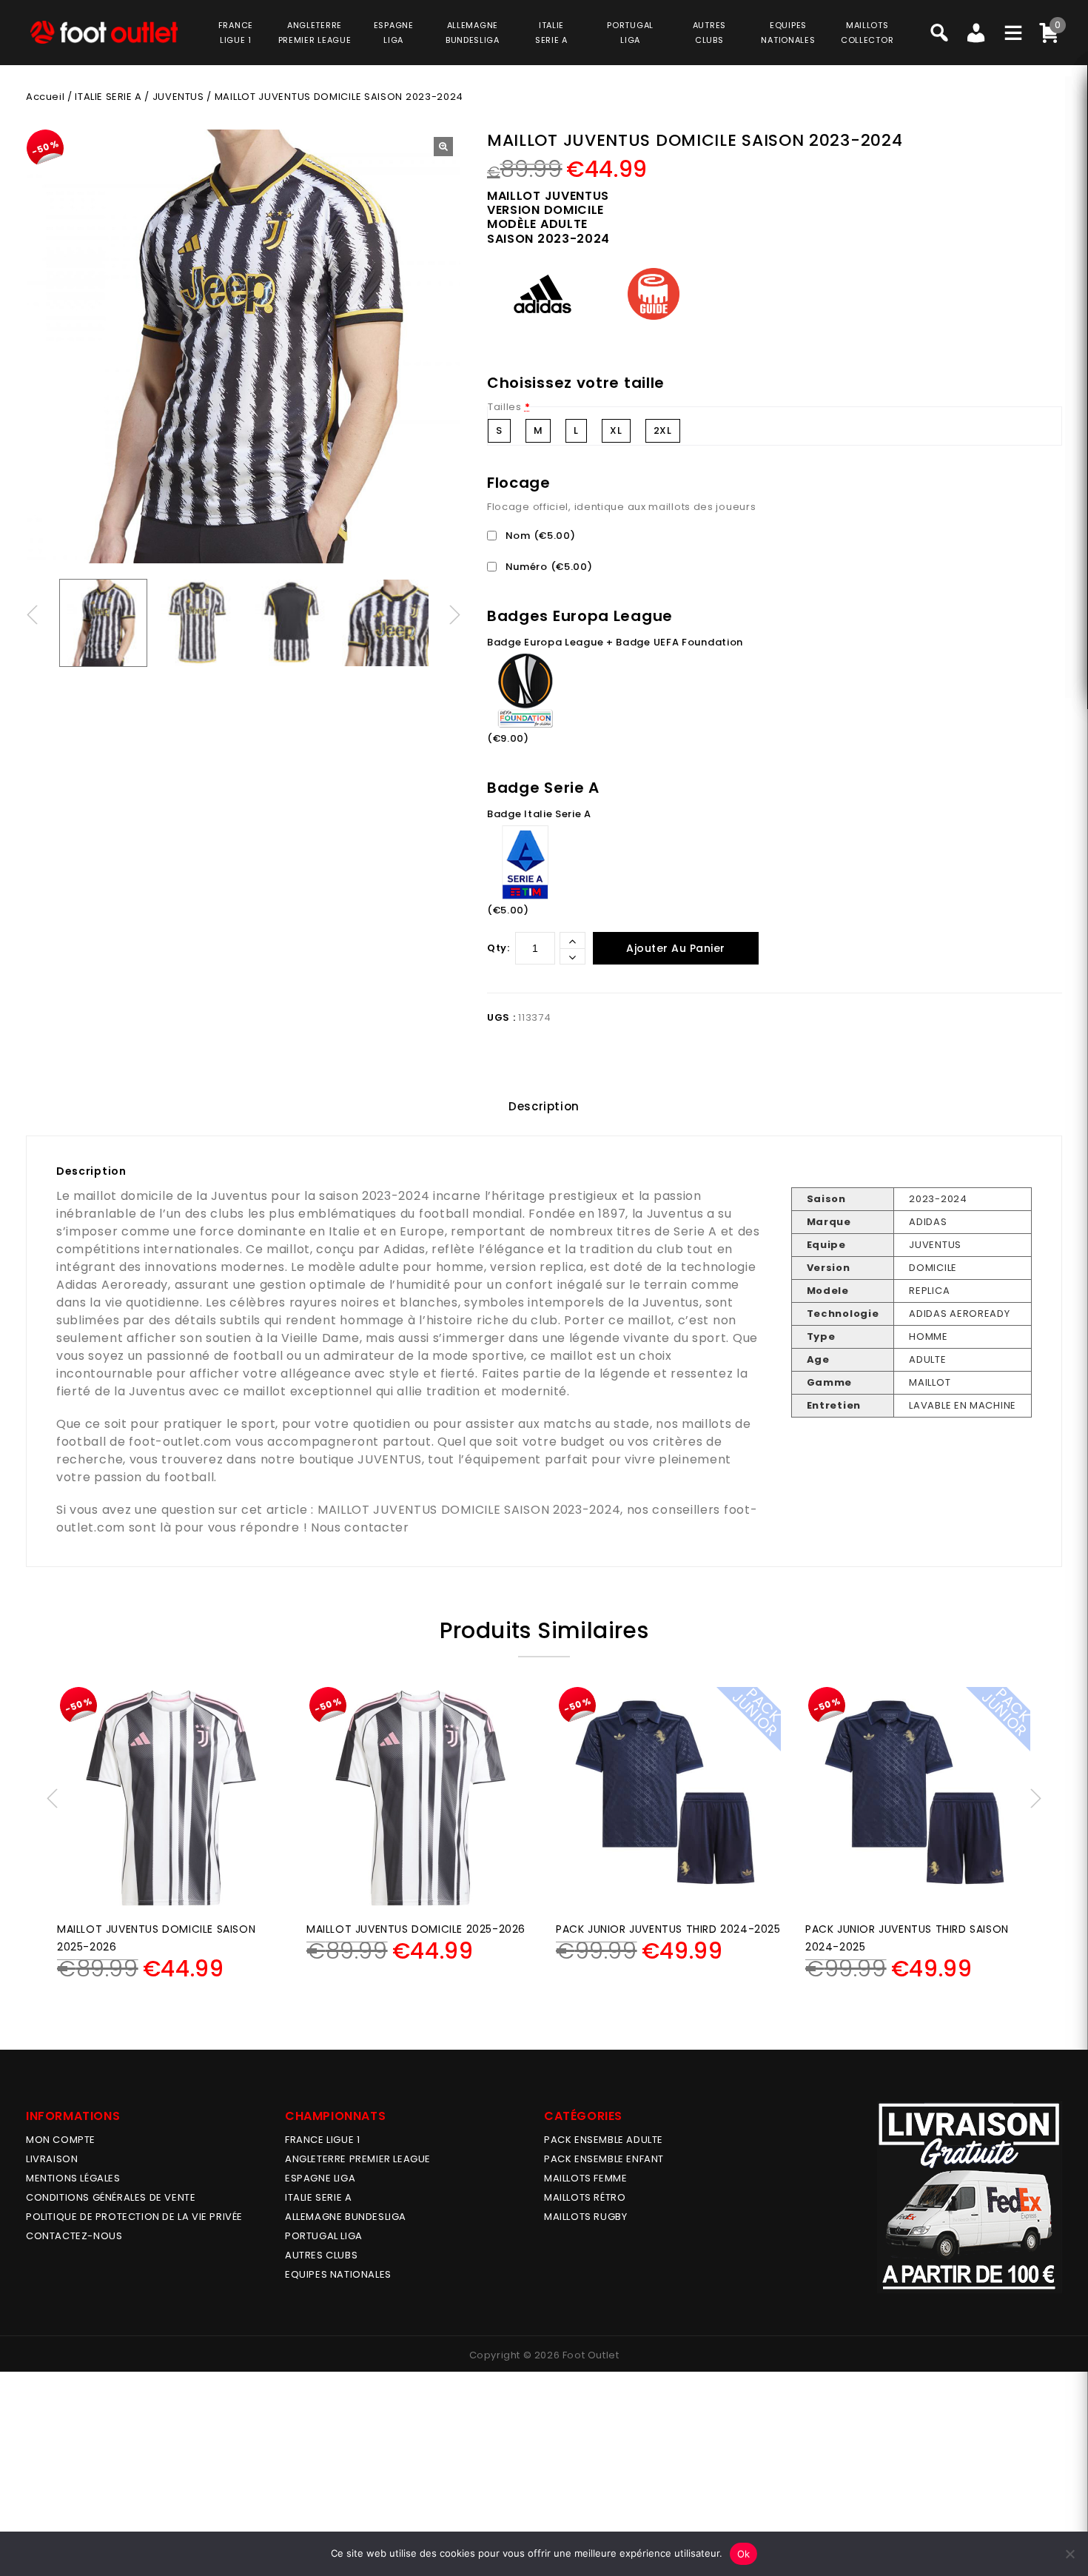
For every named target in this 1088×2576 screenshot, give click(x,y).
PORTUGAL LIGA (324, 2236)
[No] (1069, 2554)
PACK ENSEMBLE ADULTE (604, 2140)
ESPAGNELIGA (394, 33)
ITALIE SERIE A (108, 97)
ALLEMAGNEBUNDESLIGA (473, 33)
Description (544, 1106)
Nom (539, 536)
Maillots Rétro (585, 2197)
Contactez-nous (74, 2236)
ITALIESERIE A (551, 33)
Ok (744, 2554)
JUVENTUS (178, 97)
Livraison (52, 2159)
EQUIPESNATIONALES (788, 33)
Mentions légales (73, 2178)
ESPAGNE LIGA (320, 2178)
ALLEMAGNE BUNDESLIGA (346, 2217)
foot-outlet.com (180, 1442)
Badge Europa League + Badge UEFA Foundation (615, 642)
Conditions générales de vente (111, 2197)
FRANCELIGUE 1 (236, 33)
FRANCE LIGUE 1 (322, 2140)
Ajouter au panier (676, 948)
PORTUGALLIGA (630, 33)
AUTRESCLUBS (709, 33)
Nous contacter (360, 1527)
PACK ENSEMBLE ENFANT (604, 2159)
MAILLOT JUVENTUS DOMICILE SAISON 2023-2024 (469, 1510)
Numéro (548, 567)
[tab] (544, 1107)
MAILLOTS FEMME (585, 2178)
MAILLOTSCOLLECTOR (867, 33)
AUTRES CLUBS (321, 2255)
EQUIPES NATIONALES (338, 2274)
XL (616, 430)
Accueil (45, 97)
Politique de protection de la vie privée (134, 2217)
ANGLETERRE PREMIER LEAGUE (315, 33)
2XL (663, 430)
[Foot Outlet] (104, 32)
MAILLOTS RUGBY (585, 2217)
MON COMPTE (61, 2140)
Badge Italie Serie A (539, 814)
